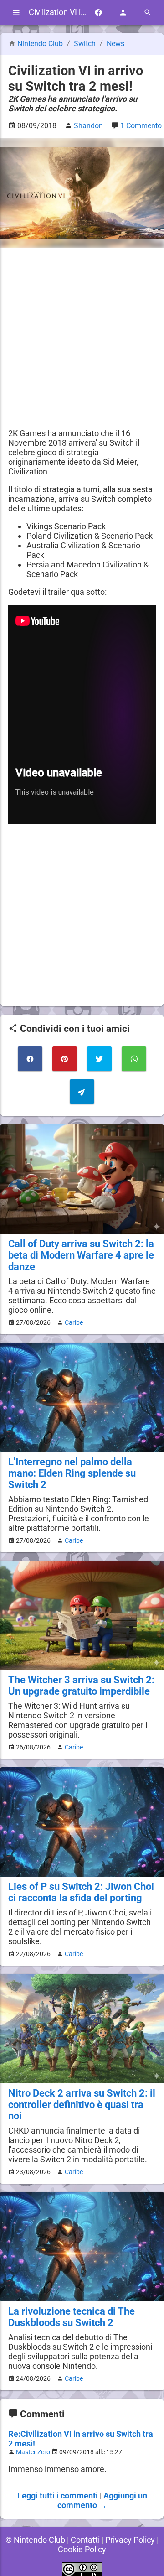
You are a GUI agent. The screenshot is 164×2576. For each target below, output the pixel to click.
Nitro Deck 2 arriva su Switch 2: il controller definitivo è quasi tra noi (82, 2105)
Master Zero (33, 2452)
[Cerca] (148, 13)
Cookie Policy (82, 2549)
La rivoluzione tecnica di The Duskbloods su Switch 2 (72, 2317)
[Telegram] (82, 1092)
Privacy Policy (130, 2540)
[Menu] (16, 13)
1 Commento (141, 126)
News (115, 44)
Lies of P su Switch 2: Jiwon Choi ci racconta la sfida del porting (81, 1892)
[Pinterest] (65, 1059)
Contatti (85, 2540)
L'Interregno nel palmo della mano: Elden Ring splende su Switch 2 (72, 1473)
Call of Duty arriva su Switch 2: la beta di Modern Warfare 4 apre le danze (81, 1255)
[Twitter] (99, 1059)
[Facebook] (98, 13)
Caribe (74, 1322)
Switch (86, 44)
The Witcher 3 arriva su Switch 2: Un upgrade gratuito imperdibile (81, 1686)
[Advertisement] (82, 338)
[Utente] (123, 13)
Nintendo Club (40, 44)
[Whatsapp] (134, 1059)
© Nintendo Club (35, 2540)
